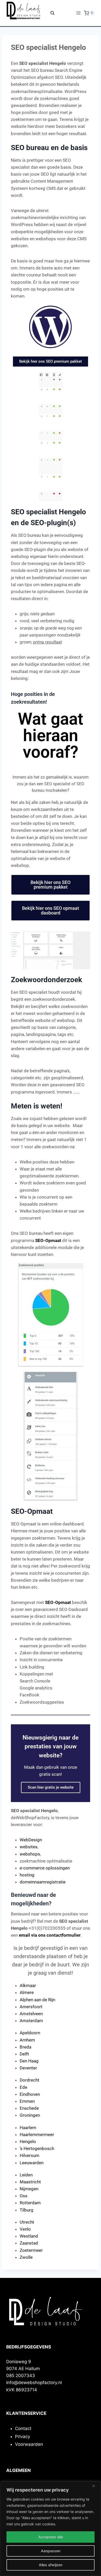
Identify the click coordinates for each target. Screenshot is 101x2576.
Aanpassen (51, 2551)
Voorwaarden (29, 2444)
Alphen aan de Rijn (37, 2000)
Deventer (28, 2068)
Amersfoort (31, 2007)
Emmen (27, 2101)
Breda (26, 2047)
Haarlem (28, 2128)
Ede (23, 2087)
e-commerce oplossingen (45, 1868)
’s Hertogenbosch (37, 2148)
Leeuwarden (32, 2163)
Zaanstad (29, 2243)
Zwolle (26, 2257)
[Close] (96, 2486)
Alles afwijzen (51, 2565)
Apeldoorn (30, 2033)
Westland (29, 2236)
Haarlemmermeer (37, 2135)
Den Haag (29, 2061)
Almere (27, 1992)
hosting (27, 1875)
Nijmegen (29, 2189)
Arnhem (27, 2040)
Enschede (29, 2108)
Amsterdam (31, 2021)
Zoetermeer (31, 2250)
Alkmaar (28, 1985)
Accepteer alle (51, 2537)
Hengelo (28, 2142)
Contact (23, 2428)
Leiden (26, 2175)
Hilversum (30, 2155)
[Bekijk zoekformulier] (51, 13)
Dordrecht (30, 2080)
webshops (30, 1854)
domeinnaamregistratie (43, 1882)
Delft (24, 2054)
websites (29, 1847)
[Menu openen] (79, 13)
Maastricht (30, 2182)
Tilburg (27, 2210)
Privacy (23, 2437)
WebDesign (31, 1840)
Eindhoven (30, 2094)
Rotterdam (30, 2203)
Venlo (25, 2229)
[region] (51, 2529)
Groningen (30, 2115)
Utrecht (27, 2222)
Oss (24, 2196)
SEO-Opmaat (48, 1240)
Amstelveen (31, 2014)
